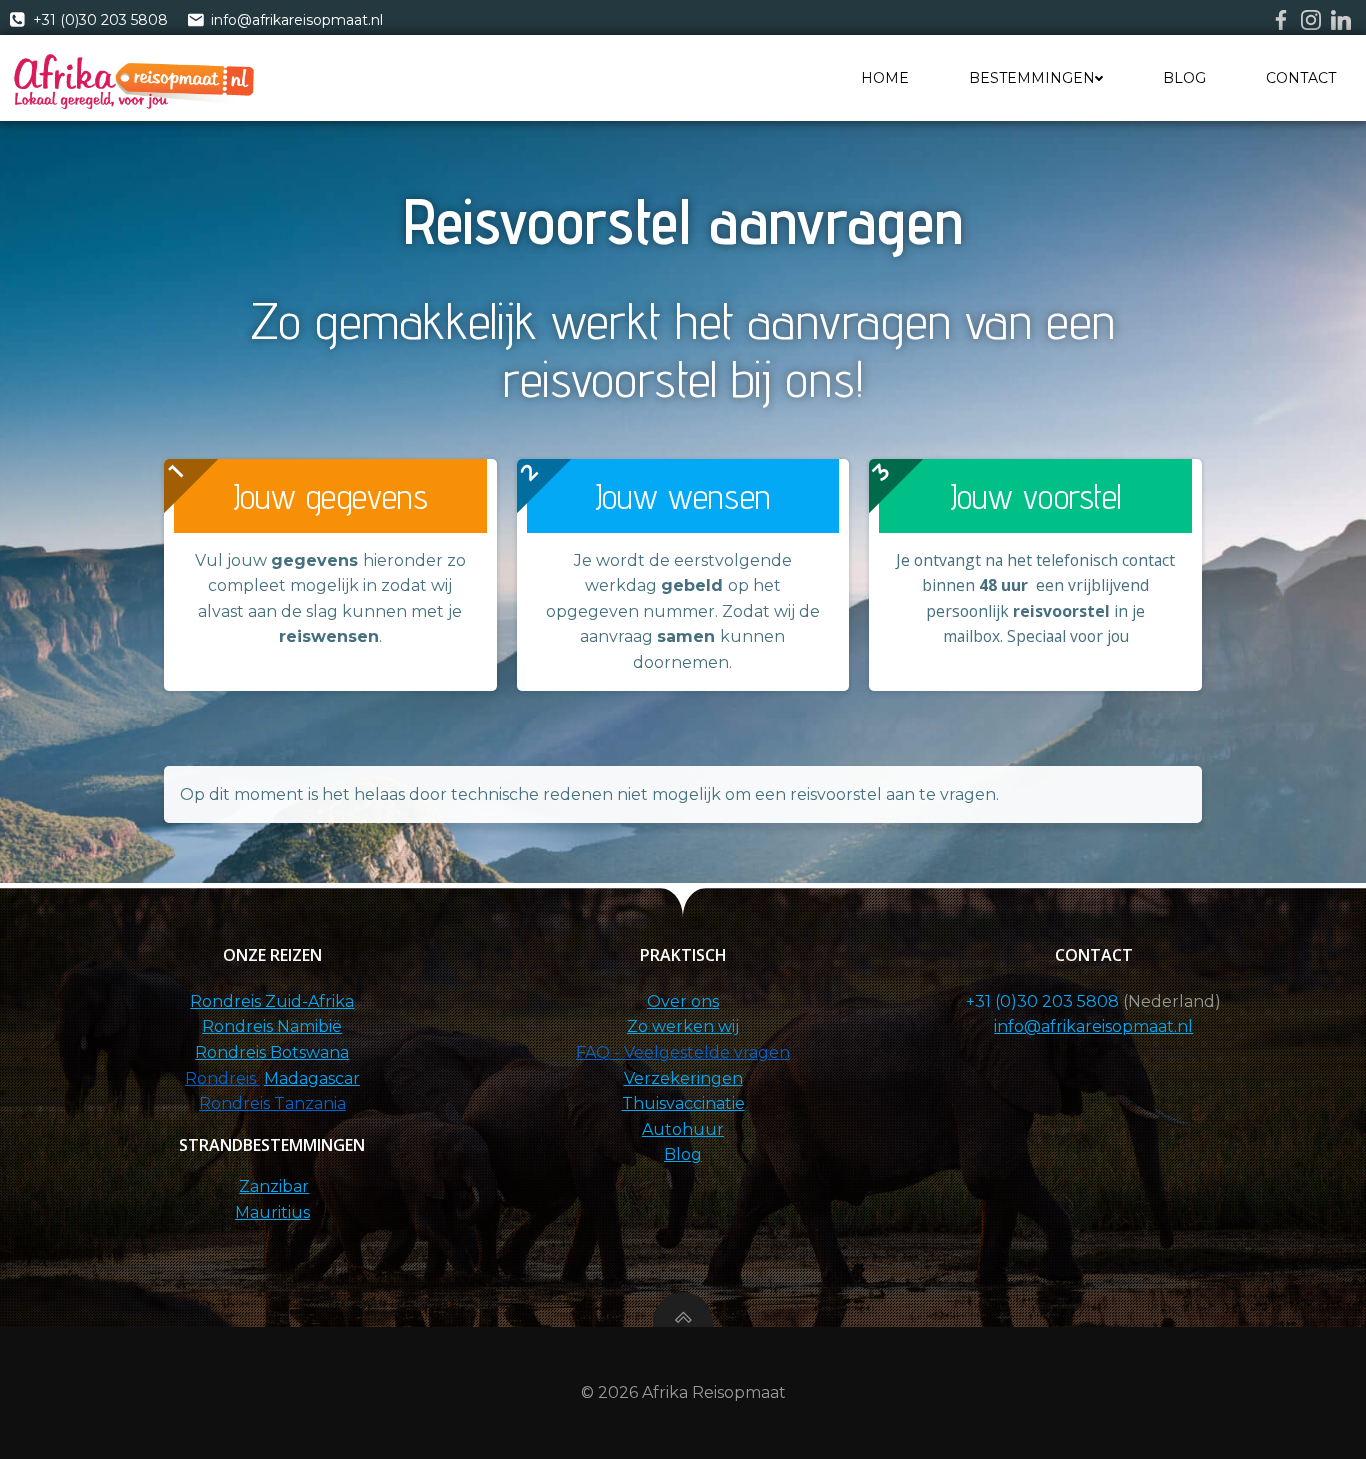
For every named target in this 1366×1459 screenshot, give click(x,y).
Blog (1184, 78)
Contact (1301, 78)
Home (885, 78)
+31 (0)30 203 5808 (1042, 1001)
